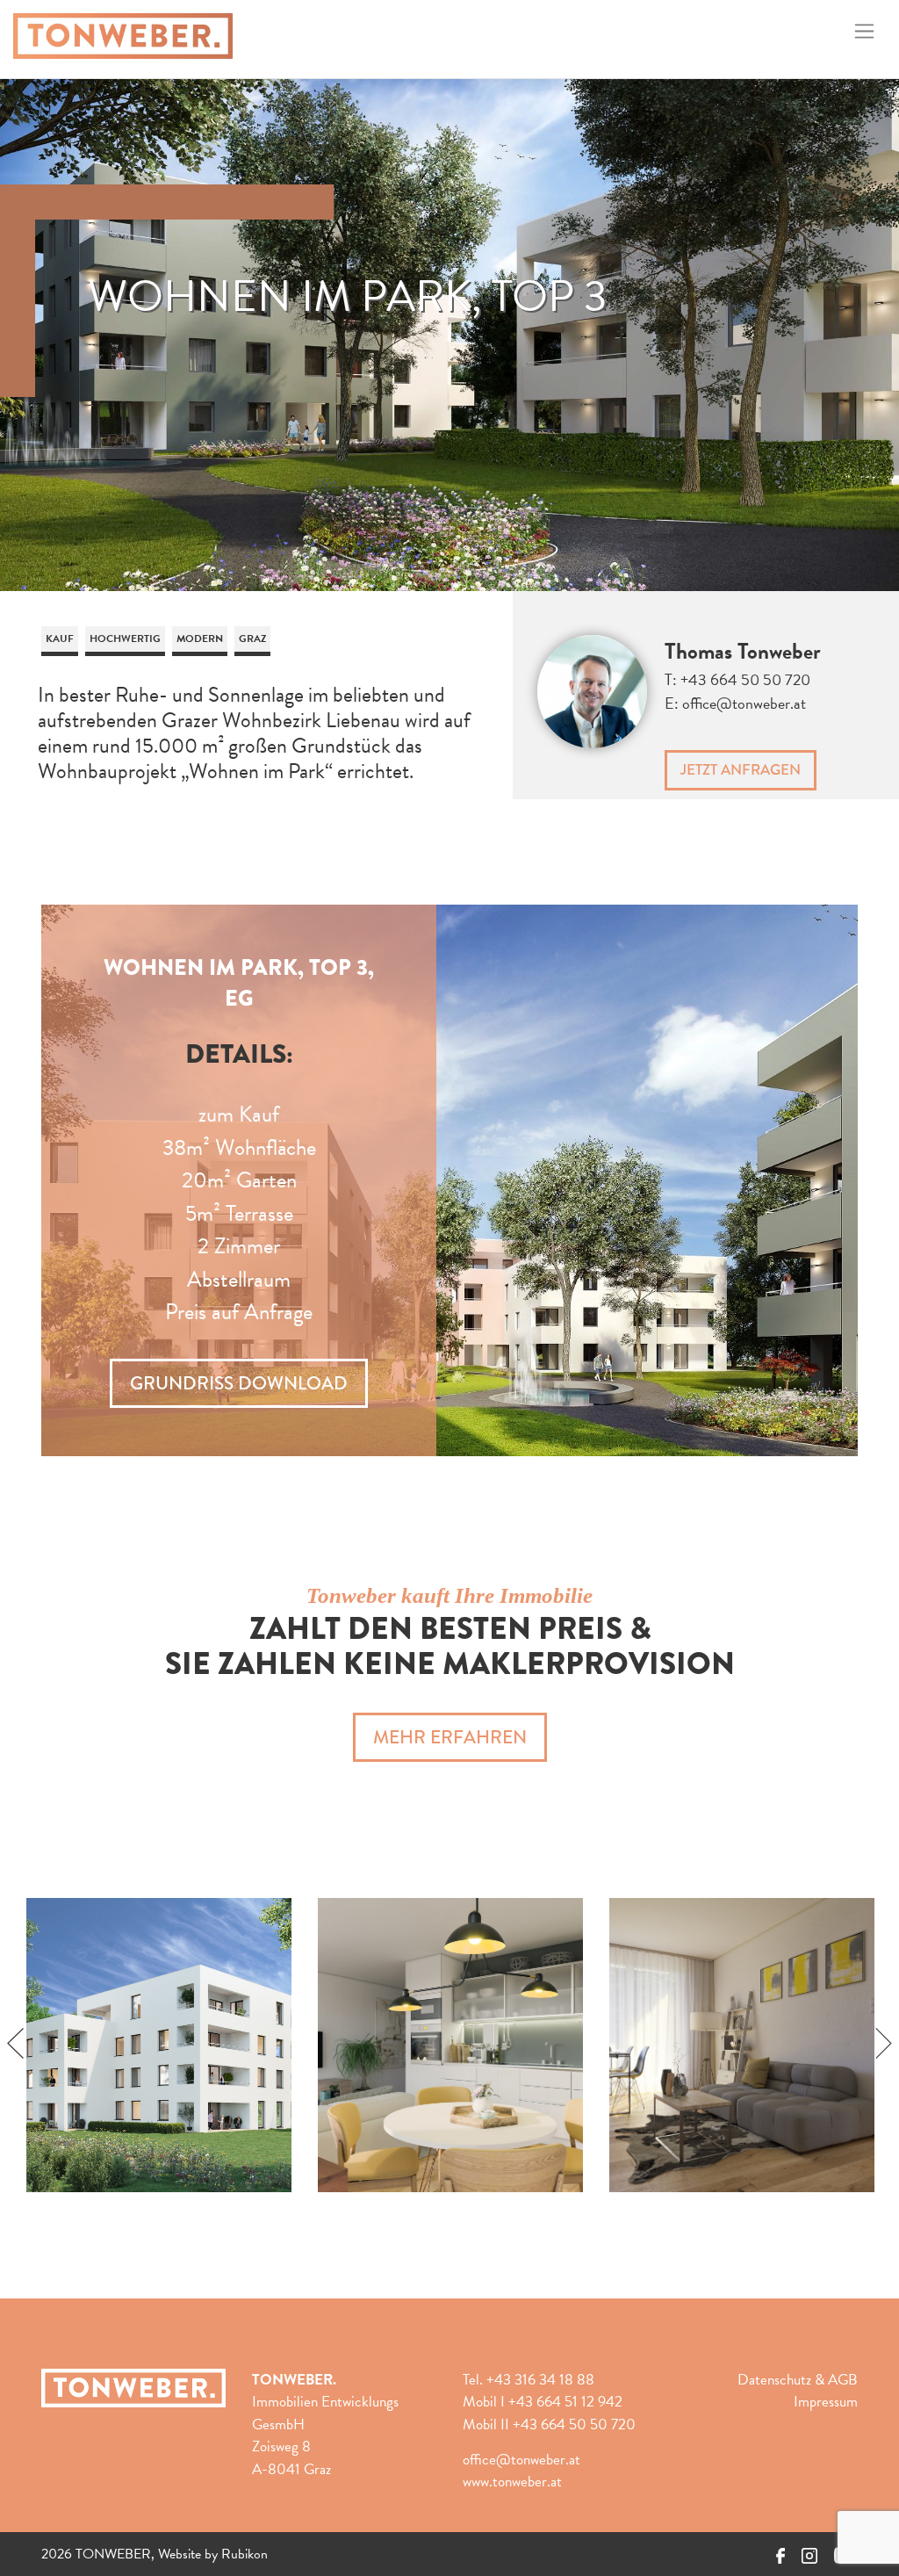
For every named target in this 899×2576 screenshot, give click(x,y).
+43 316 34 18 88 (540, 2380)
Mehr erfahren (450, 1737)
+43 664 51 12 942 (565, 2402)
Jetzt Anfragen (741, 770)
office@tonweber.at (744, 703)
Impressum (826, 2402)
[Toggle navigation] (864, 32)
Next (884, 2044)
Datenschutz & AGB (798, 2380)
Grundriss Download (239, 1383)
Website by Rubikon (213, 2554)
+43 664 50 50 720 (745, 679)
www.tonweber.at (512, 2482)
